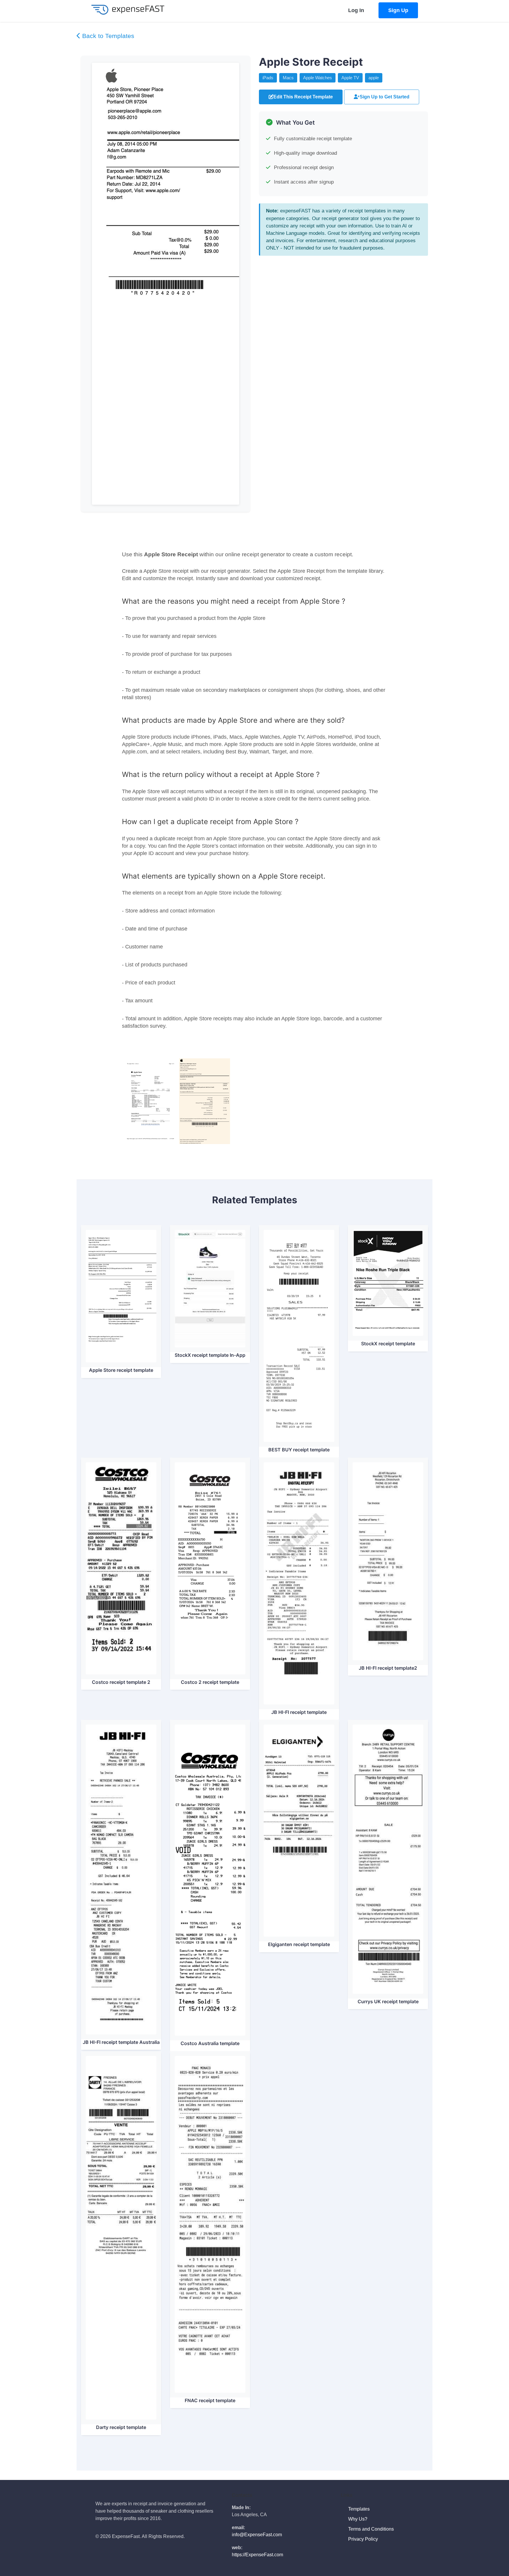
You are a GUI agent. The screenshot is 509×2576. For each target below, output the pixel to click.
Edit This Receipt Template (303, 97)
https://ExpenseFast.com (257, 2555)
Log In (356, 10)
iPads (268, 78)
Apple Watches (318, 78)
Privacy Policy (364, 2539)
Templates (360, 2509)
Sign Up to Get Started (385, 97)
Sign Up (398, 10)
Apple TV (350, 78)
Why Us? (358, 2519)
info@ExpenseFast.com (257, 2535)
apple (374, 78)
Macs (288, 78)
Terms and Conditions (372, 2529)
